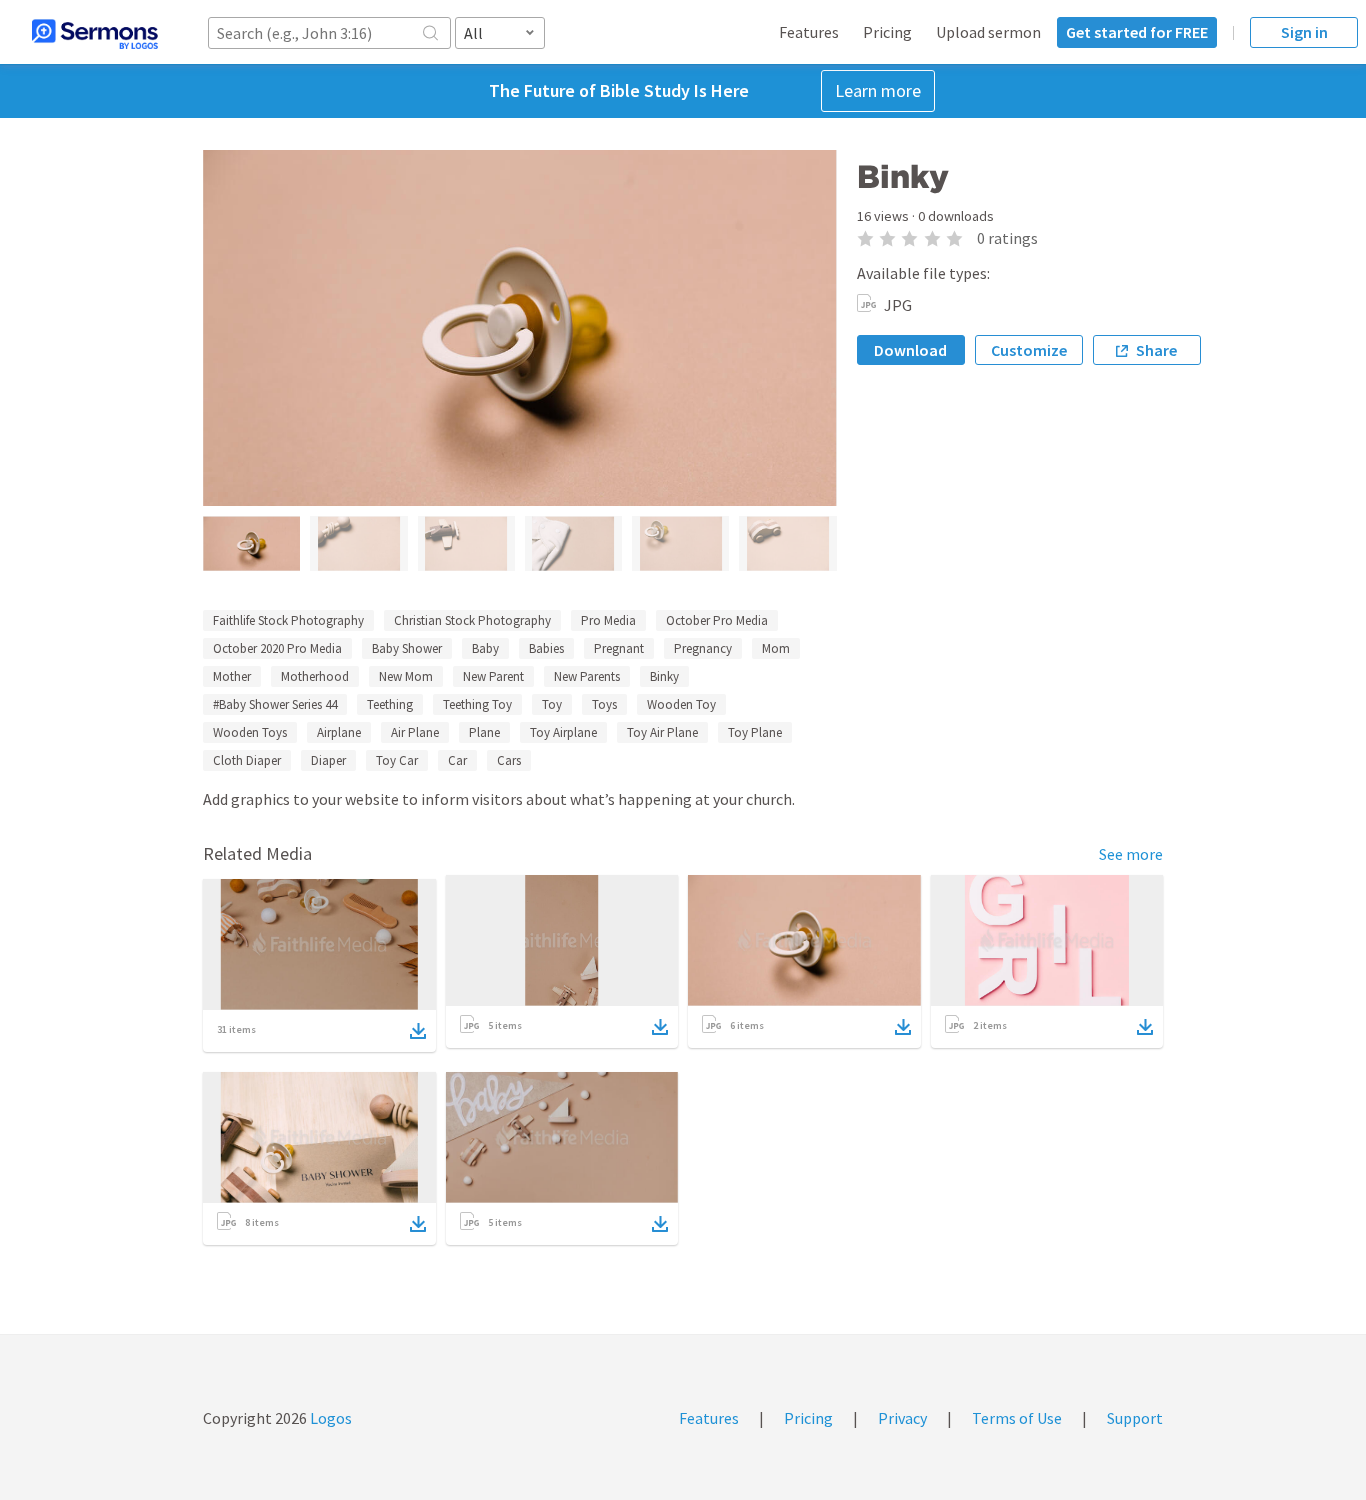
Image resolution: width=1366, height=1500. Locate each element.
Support (1135, 1418)
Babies (546, 648)
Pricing (887, 32)
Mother (232, 676)
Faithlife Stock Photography (288, 620)
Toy (552, 704)
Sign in (1304, 32)
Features (809, 32)
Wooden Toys (250, 732)
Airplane (339, 732)
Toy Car (397, 760)
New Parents (587, 676)
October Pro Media (717, 620)
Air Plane (415, 732)
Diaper (328, 760)
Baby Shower (407, 648)
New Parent (493, 676)
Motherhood (315, 676)
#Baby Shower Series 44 (275, 704)
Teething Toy (477, 704)
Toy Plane (755, 732)
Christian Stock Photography (472, 620)
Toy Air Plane (662, 732)
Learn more (878, 90)
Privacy (902, 1418)
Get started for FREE (1137, 32)
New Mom (406, 676)
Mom (776, 648)
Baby (485, 648)
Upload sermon (988, 32)
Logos (329, 1418)
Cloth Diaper (247, 760)
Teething (390, 704)
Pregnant (619, 648)
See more (1131, 854)
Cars (509, 760)
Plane (484, 732)
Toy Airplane (563, 732)
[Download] (418, 1031)
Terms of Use (1017, 1418)
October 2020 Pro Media (277, 648)
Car (457, 760)
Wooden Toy (681, 704)
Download (910, 350)
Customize (1029, 350)
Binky (664, 676)
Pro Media (608, 620)
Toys (604, 704)
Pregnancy (703, 648)
